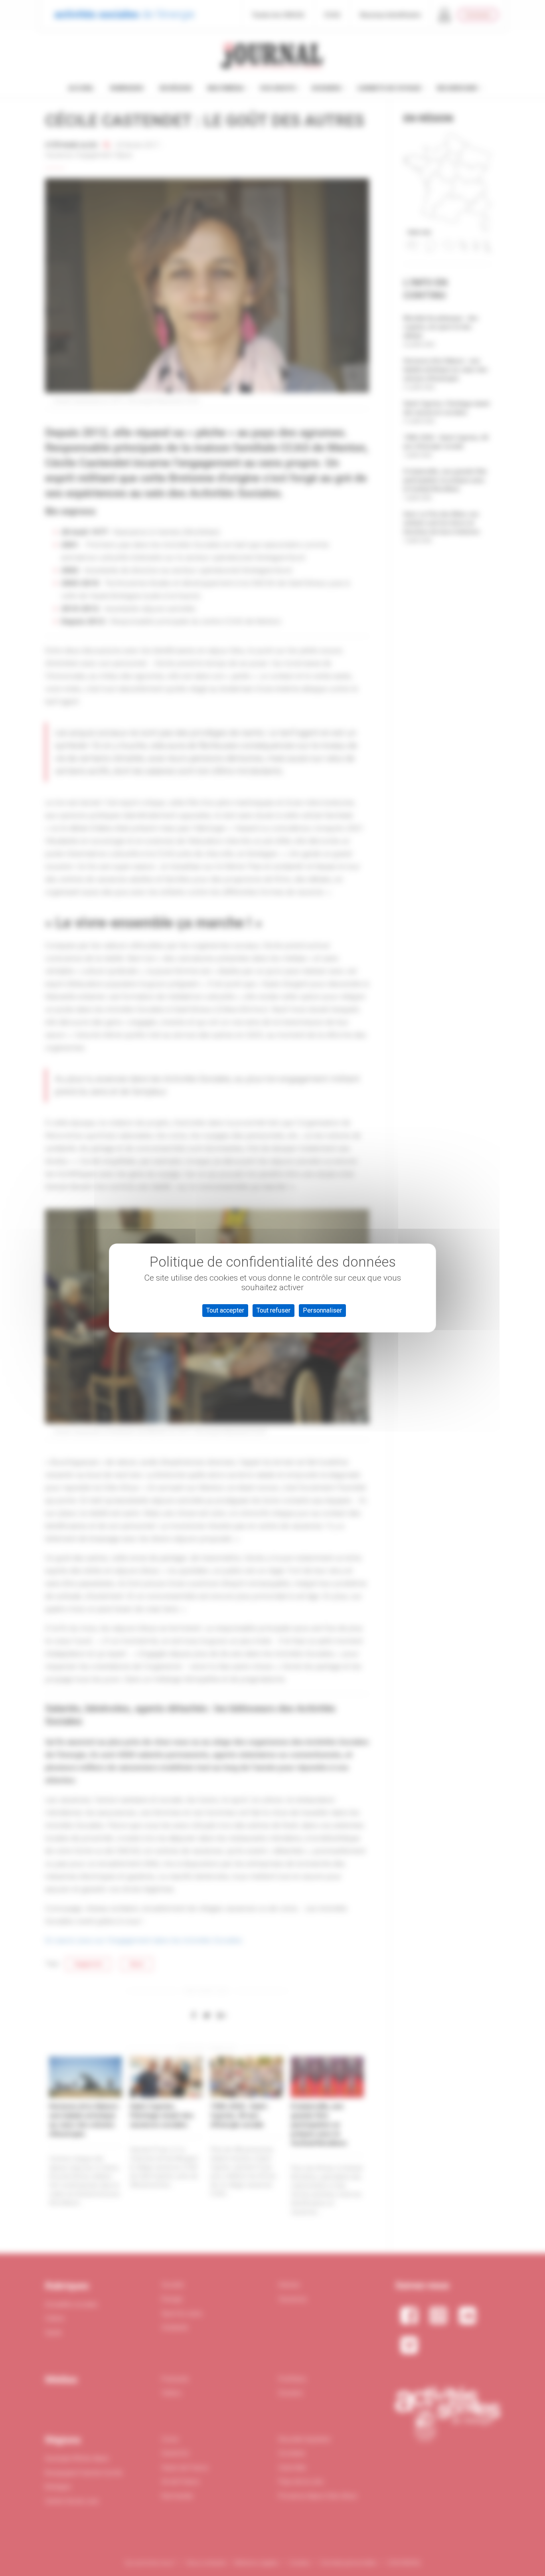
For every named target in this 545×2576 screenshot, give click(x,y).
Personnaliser (322, 1310)
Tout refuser (273, 1310)
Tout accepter (225, 1310)
